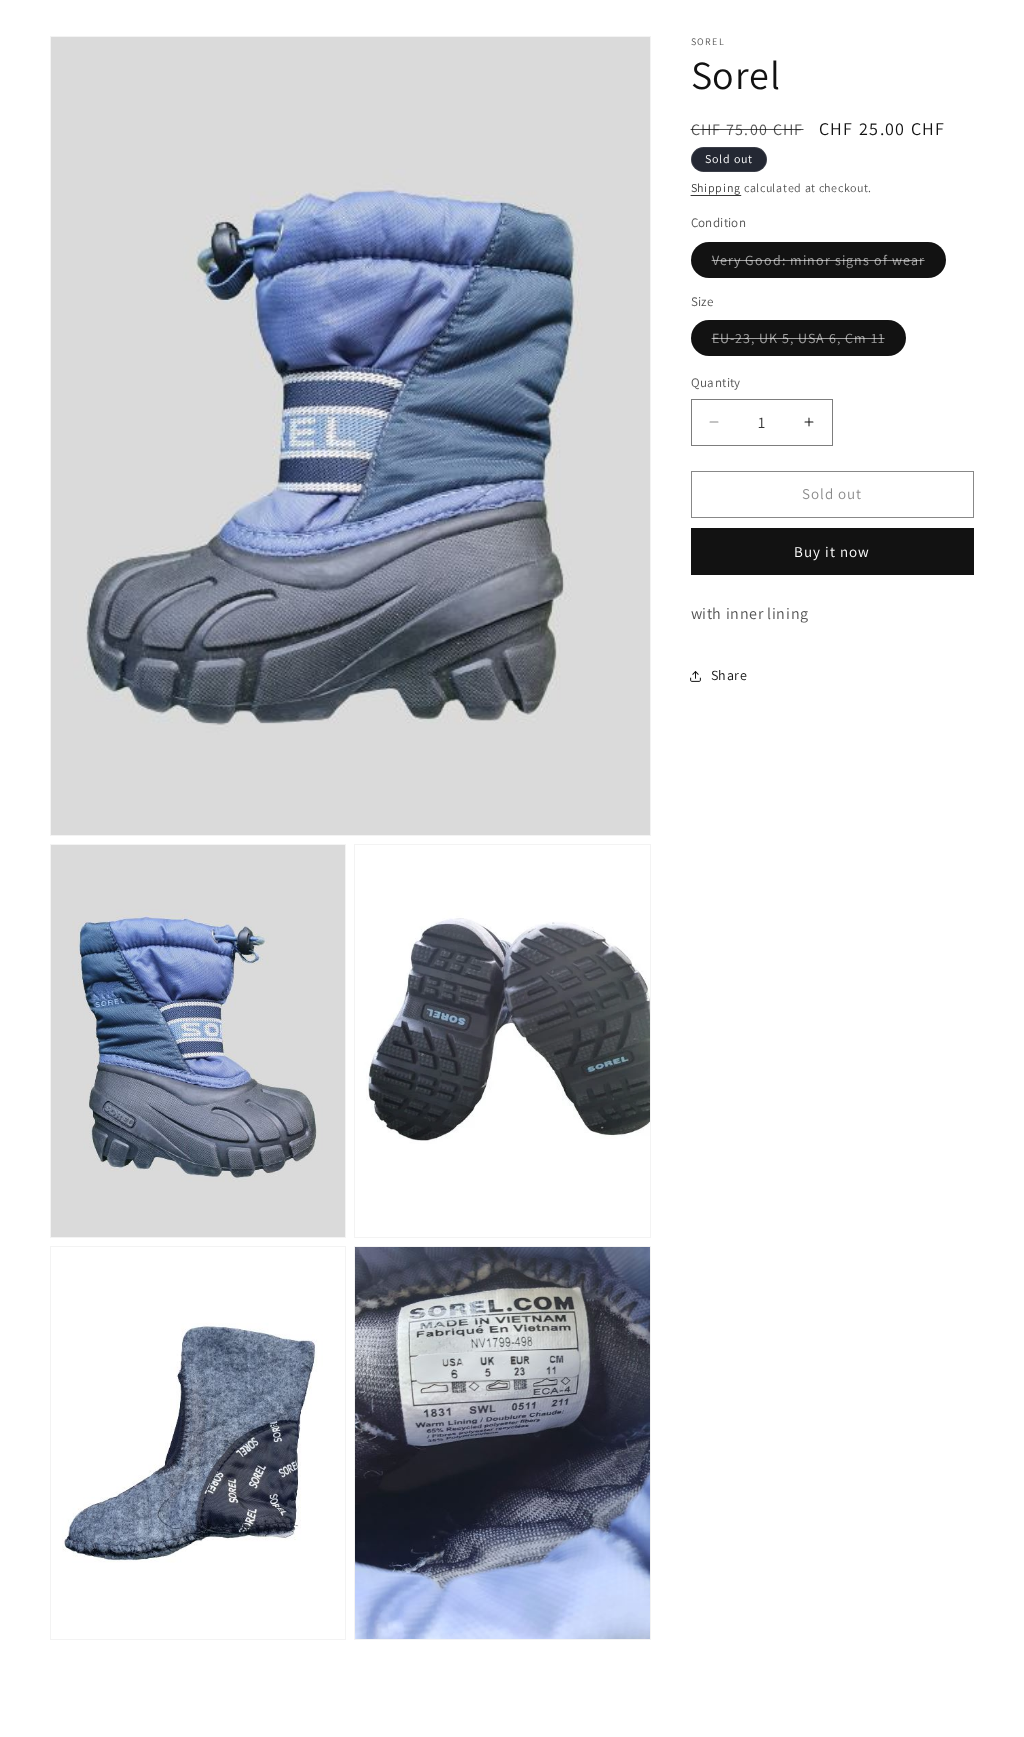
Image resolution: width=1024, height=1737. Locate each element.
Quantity (716, 382)
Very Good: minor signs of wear (829, 264)
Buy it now (832, 551)
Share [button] (729, 675)
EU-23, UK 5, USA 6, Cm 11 (809, 342)
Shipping (716, 187)
